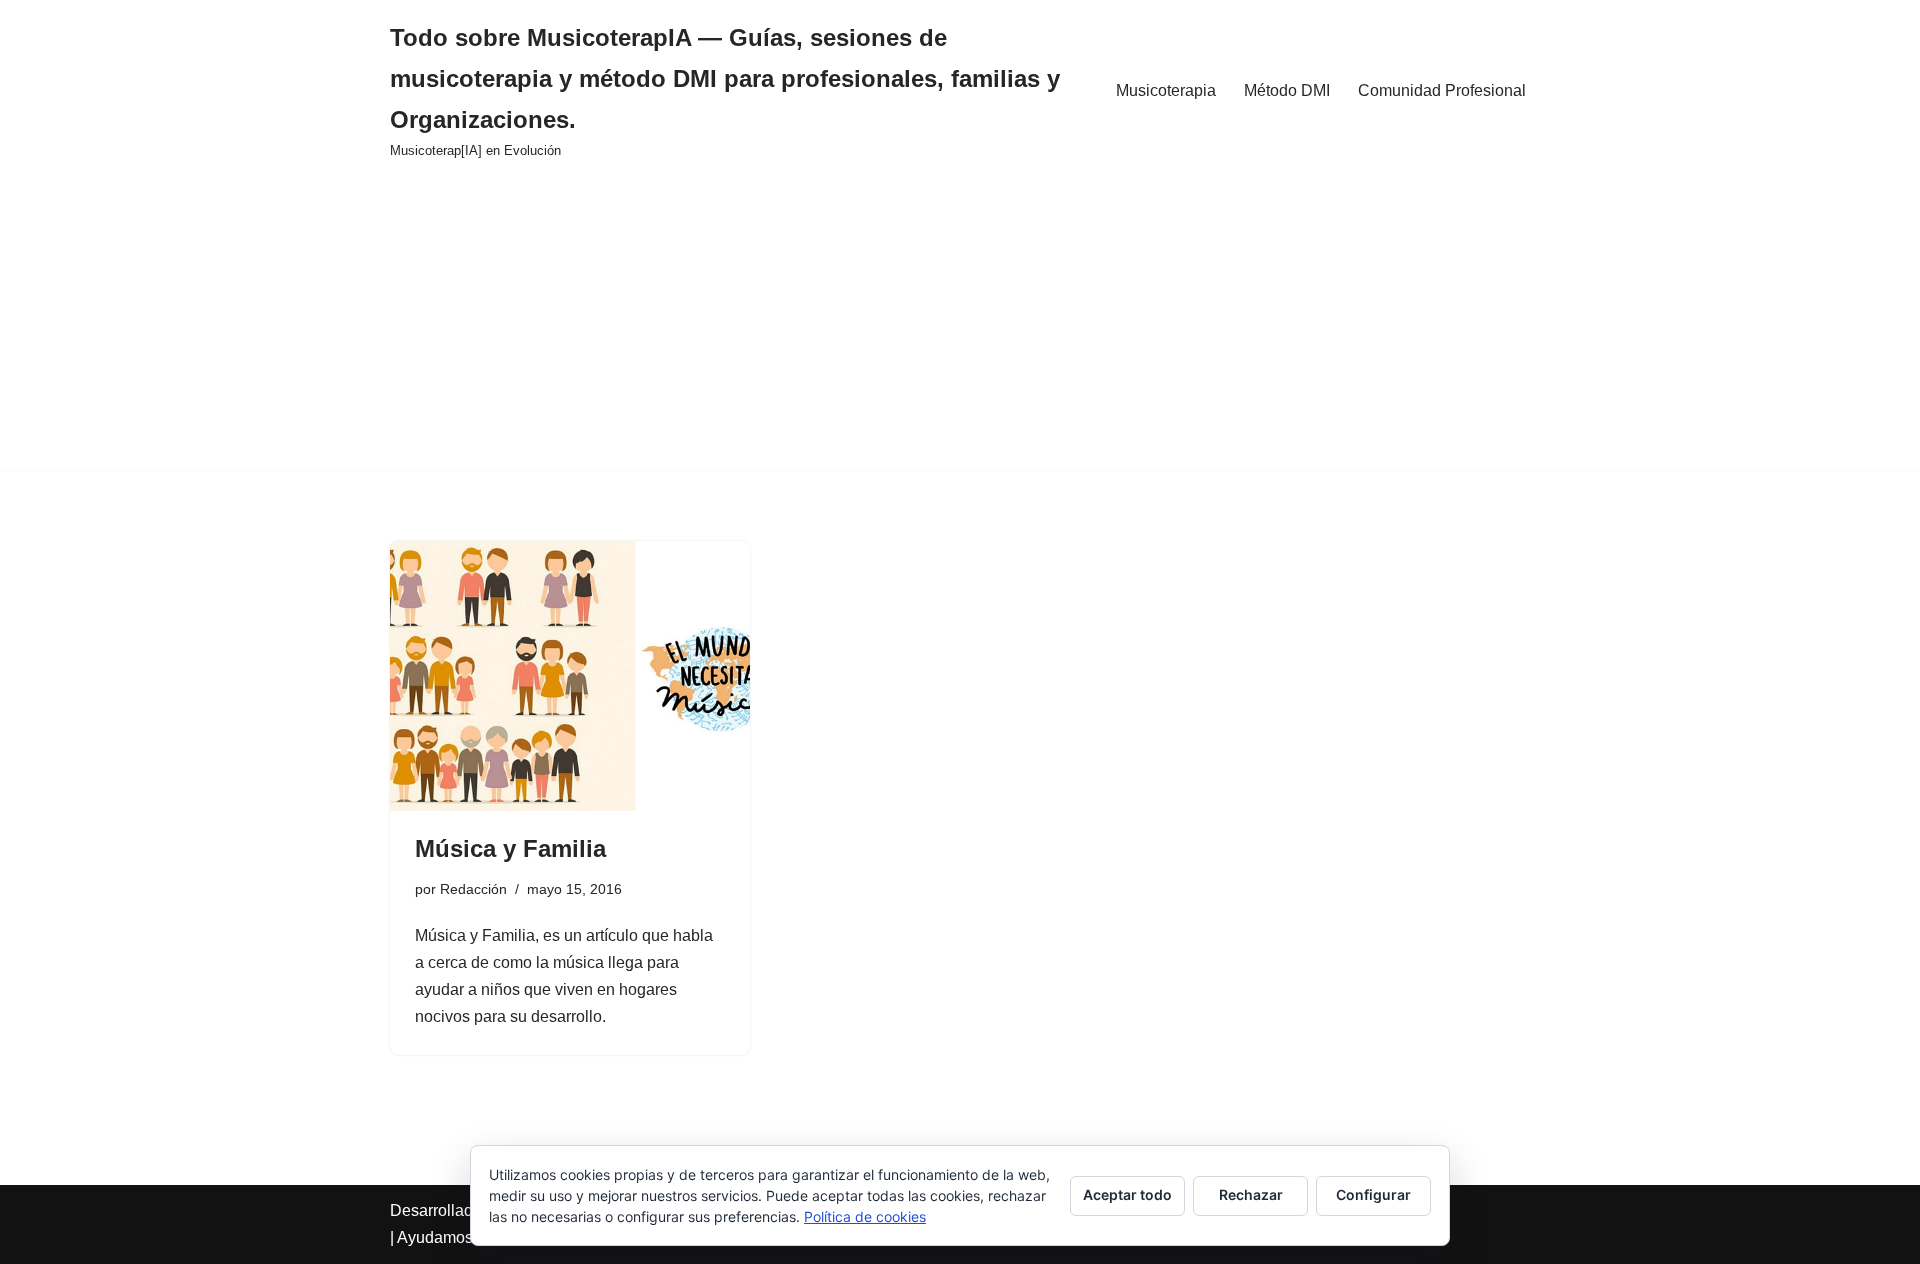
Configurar (1373, 1194)
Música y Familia (510, 848)
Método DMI (1287, 90)
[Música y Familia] (570, 676)
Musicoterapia (1166, 90)
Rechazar (1251, 1194)
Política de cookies (865, 1216)
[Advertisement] (960, 331)
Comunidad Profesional (1442, 90)
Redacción (473, 889)
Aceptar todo (1127, 1194)
